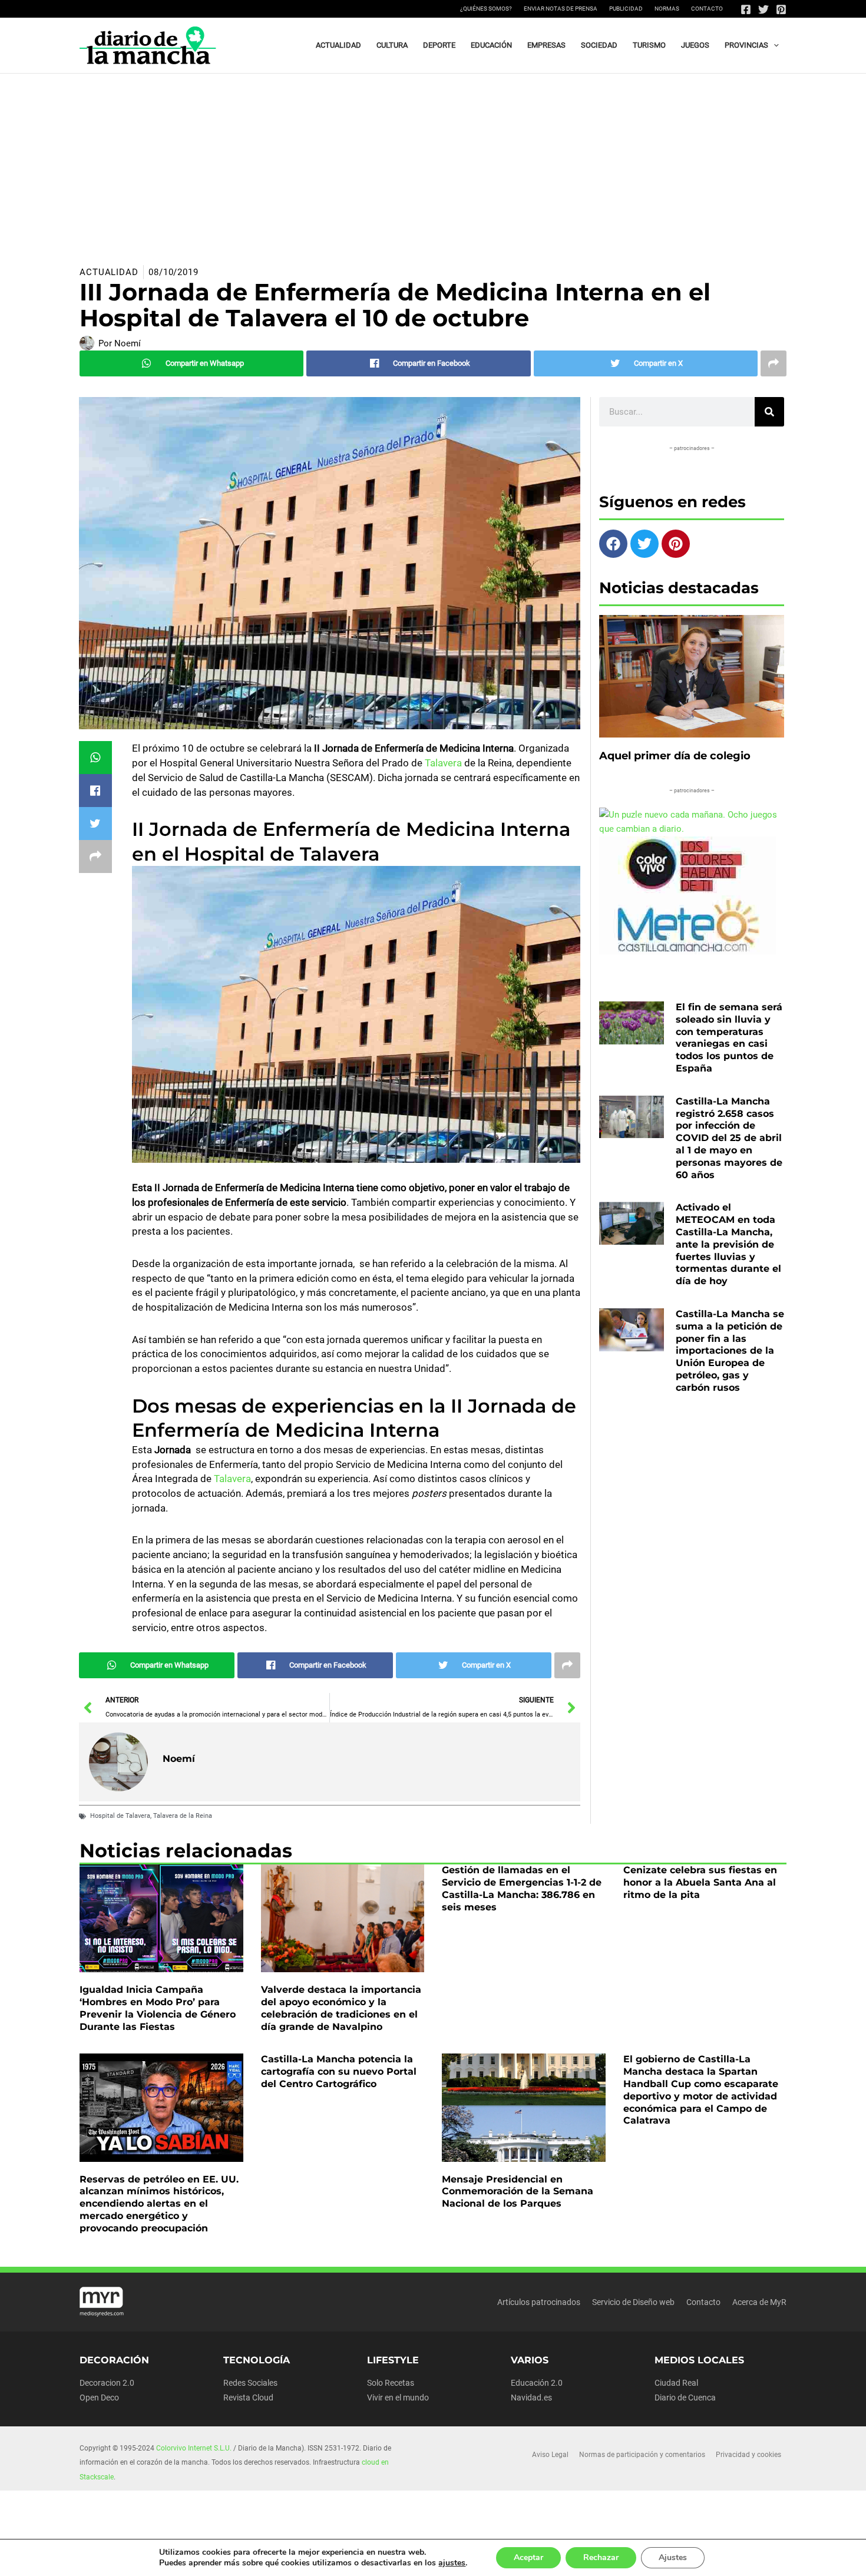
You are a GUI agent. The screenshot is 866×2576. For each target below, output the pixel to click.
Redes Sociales (250, 2383)
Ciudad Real (676, 2383)
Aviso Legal (550, 2455)
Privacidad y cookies (748, 2455)
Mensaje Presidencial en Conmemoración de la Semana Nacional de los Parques (518, 2192)
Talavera (443, 763)
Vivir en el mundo (398, 2398)
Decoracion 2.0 (107, 2383)
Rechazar (601, 2557)
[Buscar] (769, 412)
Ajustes (673, 2557)
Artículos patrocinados (539, 2302)
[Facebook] (746, 9)
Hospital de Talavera (120, 1816)
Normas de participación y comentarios (642, 2455)
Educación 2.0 (537, 2383)
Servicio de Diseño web (633, 2302)
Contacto (707, 9)
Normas (667, 9)
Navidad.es (531, 2398)
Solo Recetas (391, 2383)
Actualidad (109, 272)
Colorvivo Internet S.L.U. (194, 2448)
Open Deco (99, 2398)
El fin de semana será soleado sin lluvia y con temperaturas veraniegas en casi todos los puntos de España (729, 1038)
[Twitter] (763, 9)
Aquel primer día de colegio (675, 756)
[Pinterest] (781, 9)
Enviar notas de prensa (561, 9)
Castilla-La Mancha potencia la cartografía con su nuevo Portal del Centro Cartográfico (339, 2071)
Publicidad (626, 9)
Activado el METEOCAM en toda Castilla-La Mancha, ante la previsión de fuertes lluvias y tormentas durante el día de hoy (728, 1244)
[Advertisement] (433, 162)
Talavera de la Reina (183, 1816)
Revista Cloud (248, 2398)
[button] (774, 45)
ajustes (452, 2563)
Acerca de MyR (759, 2302)
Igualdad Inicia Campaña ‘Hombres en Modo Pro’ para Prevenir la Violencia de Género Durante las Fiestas (158, 2008)
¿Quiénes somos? (486, 9)
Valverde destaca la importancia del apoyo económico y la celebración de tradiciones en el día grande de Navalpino (341, 2008)
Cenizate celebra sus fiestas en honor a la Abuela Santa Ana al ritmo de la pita (700, 1882)
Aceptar (528, 2557)
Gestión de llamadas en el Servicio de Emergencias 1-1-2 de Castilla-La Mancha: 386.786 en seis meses (522, 1888)
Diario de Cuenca (685, 2398)
